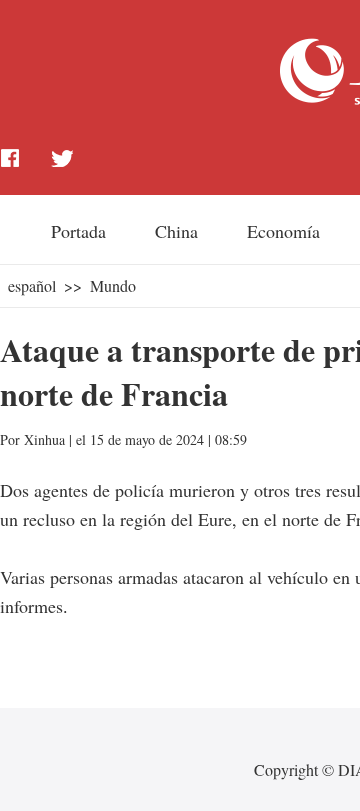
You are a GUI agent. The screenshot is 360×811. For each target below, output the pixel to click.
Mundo (113, 285)
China (176, 231)
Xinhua (44, 439)
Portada (78, 231)
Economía (283, 231)
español (32, 285)
